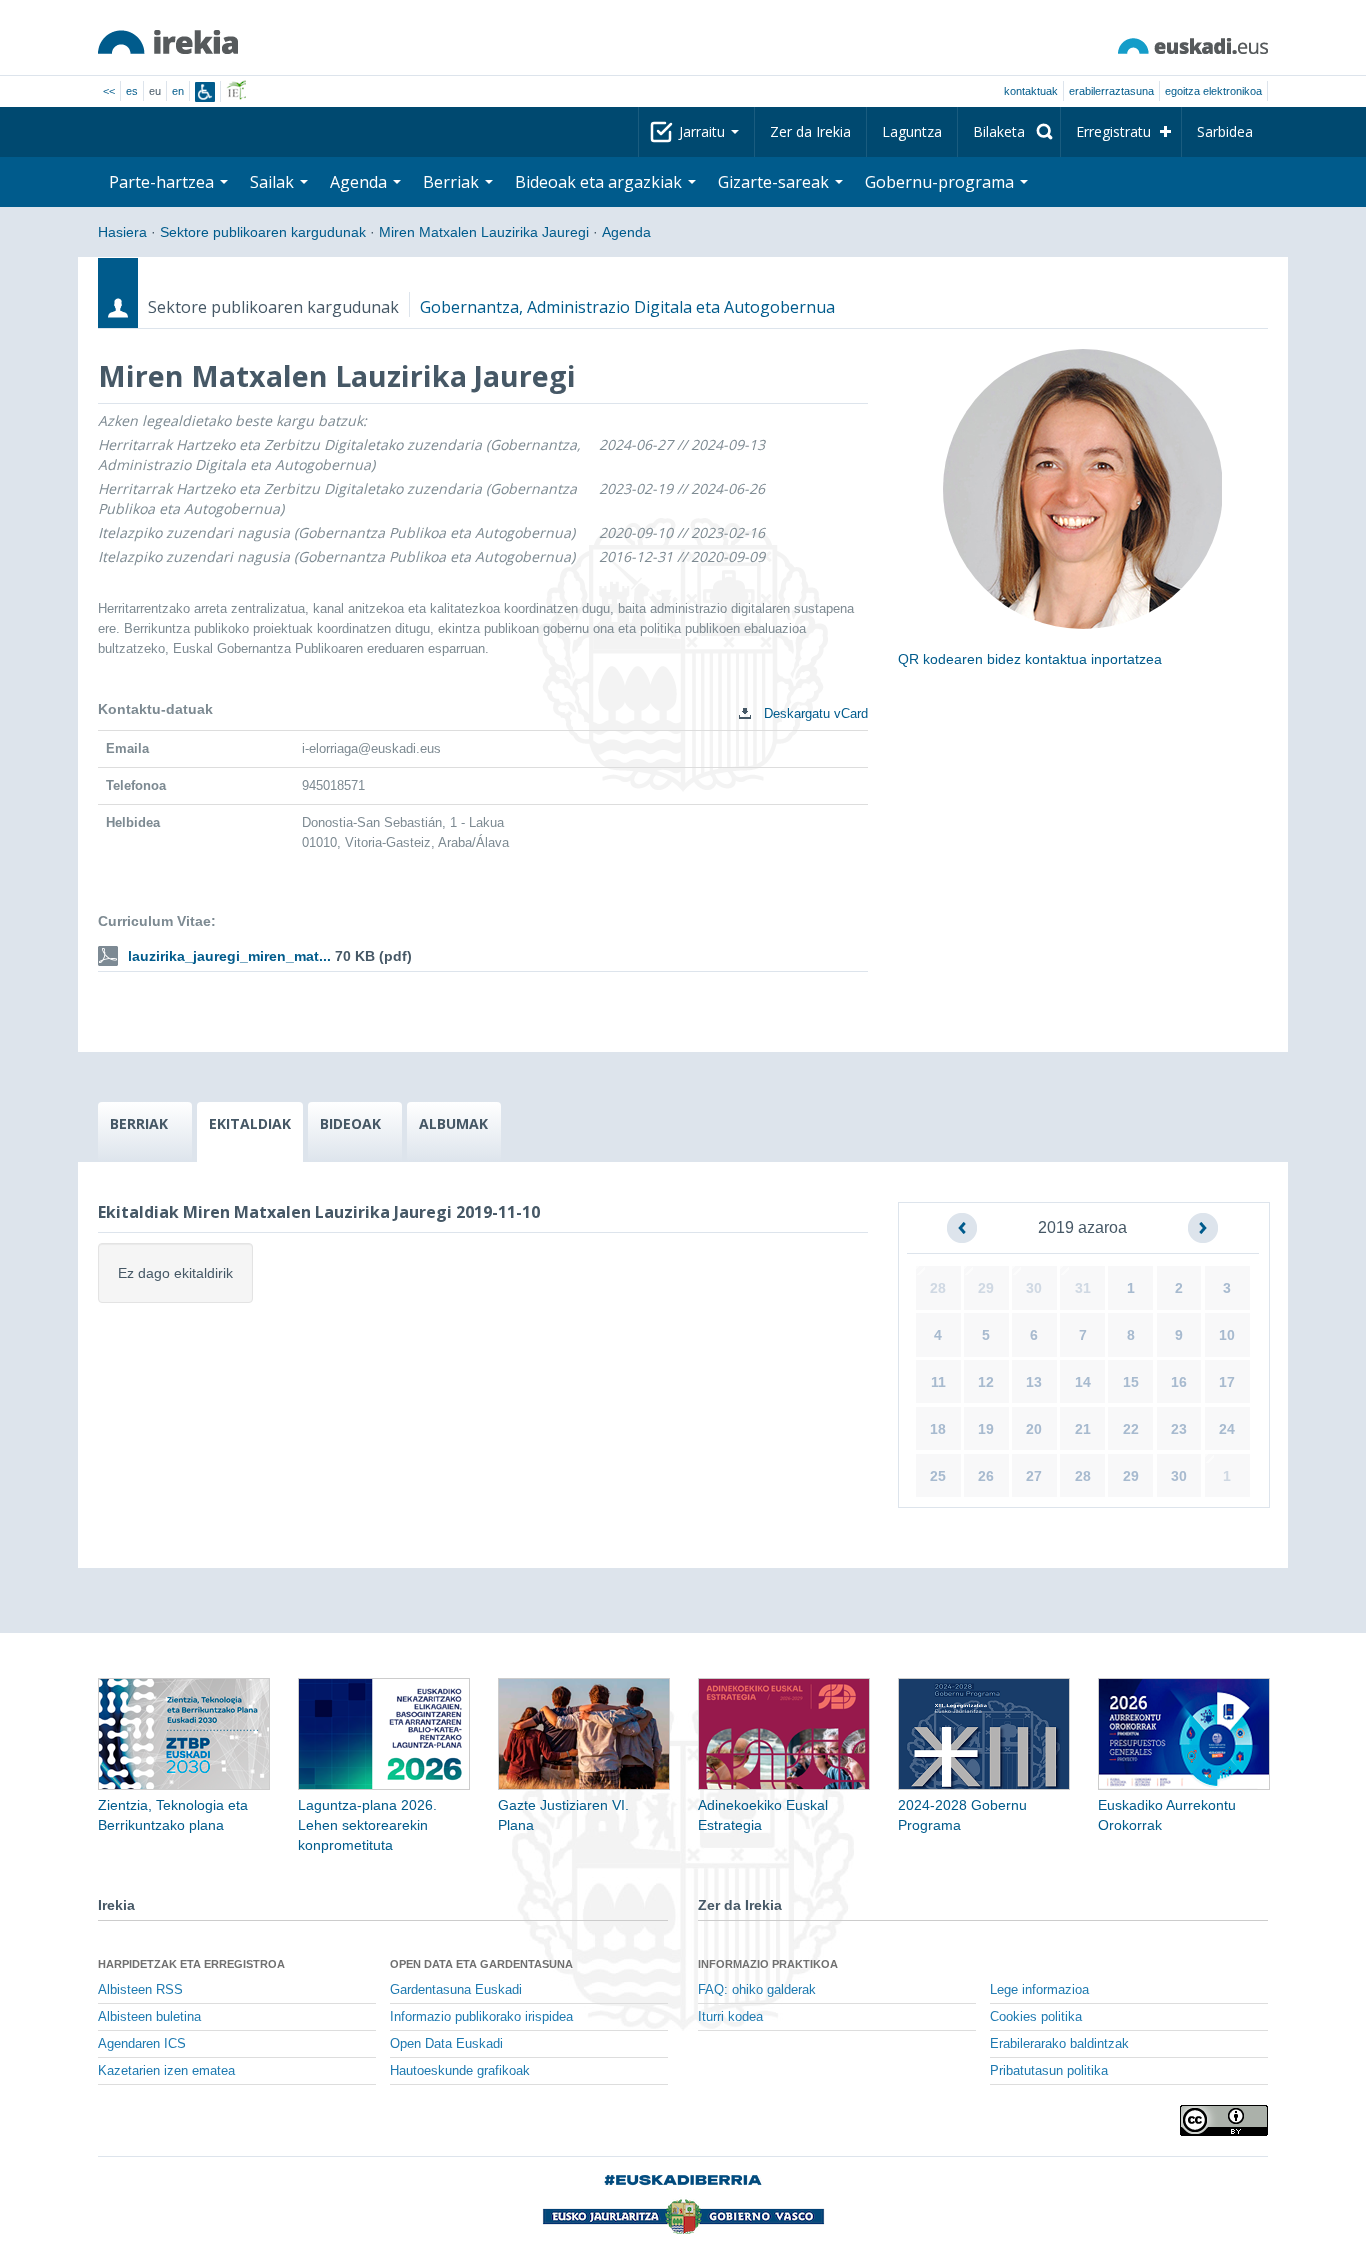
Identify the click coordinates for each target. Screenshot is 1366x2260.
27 (1034, 1476)
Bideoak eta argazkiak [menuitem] (600, 182)
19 (986, 1429)
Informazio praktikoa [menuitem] (768, 1964)
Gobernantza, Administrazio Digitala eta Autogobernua (627, 307)
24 (1227, 1429)
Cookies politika (1036, 2017)
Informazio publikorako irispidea (481, 2017)
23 (1179, 1429)
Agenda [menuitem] (360, 182)
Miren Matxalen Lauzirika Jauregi (484, 232)
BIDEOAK (350, 1123)
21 (1083, 1429)
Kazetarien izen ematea (166, 2071)
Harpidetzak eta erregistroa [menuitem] (191, 1964)
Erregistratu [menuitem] (1113, 131)
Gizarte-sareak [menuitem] (775, 182)
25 (938, 1476)
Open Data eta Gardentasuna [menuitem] (481, 1964)
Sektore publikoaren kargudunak (263, 232)
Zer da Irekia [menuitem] (810, 131)
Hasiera (122, 232)
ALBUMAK (453, 1123)
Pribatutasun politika (1049, 2071)
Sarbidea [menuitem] (1225, 131)
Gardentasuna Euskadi (456, 1990)
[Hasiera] (168, 42)
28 (938, 1288)
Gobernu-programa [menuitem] (941, 182)
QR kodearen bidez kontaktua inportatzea (1030, 659)
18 (938, 1429)
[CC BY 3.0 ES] (1224, 2120)
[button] (962, 1228)
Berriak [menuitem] (453, 182)
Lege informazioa (1039, 1990)
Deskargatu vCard (814, 713)
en (178, 91)
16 (1179, 1382)
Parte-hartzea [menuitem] (163, 182)
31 (1083, 1288)
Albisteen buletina (149, 2017)
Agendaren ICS (142, 2044)
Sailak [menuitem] (274, 182)
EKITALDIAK (250, 1123)
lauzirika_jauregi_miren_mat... (229, 956)
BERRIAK (139, 1123)
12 (986, 1382)
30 (1034, 1288)
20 (1034, 1429)
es (132, 91)
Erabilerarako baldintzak (1059, 2044)
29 (986, 1288)
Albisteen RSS (140, 1990)
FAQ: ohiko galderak (757, 1990)
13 (1034, 1382)
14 (1083, 1382)
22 (1131, 1429)
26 (986, 1476)
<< (109, 91)
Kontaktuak (1031, 91)
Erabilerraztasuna (1111, 91)
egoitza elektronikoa (1213, 91)
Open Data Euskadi (446, 2044)
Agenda (626, 232)
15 (1131, 1382)
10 (1227, 1335)
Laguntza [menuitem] (912, 131)
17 (1227, 1382)
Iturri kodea (730, 2017)
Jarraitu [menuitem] (704, 131)
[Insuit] (205, 92)
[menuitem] (1009, 132)
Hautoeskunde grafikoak (460, 2071)
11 (938, 1382)
